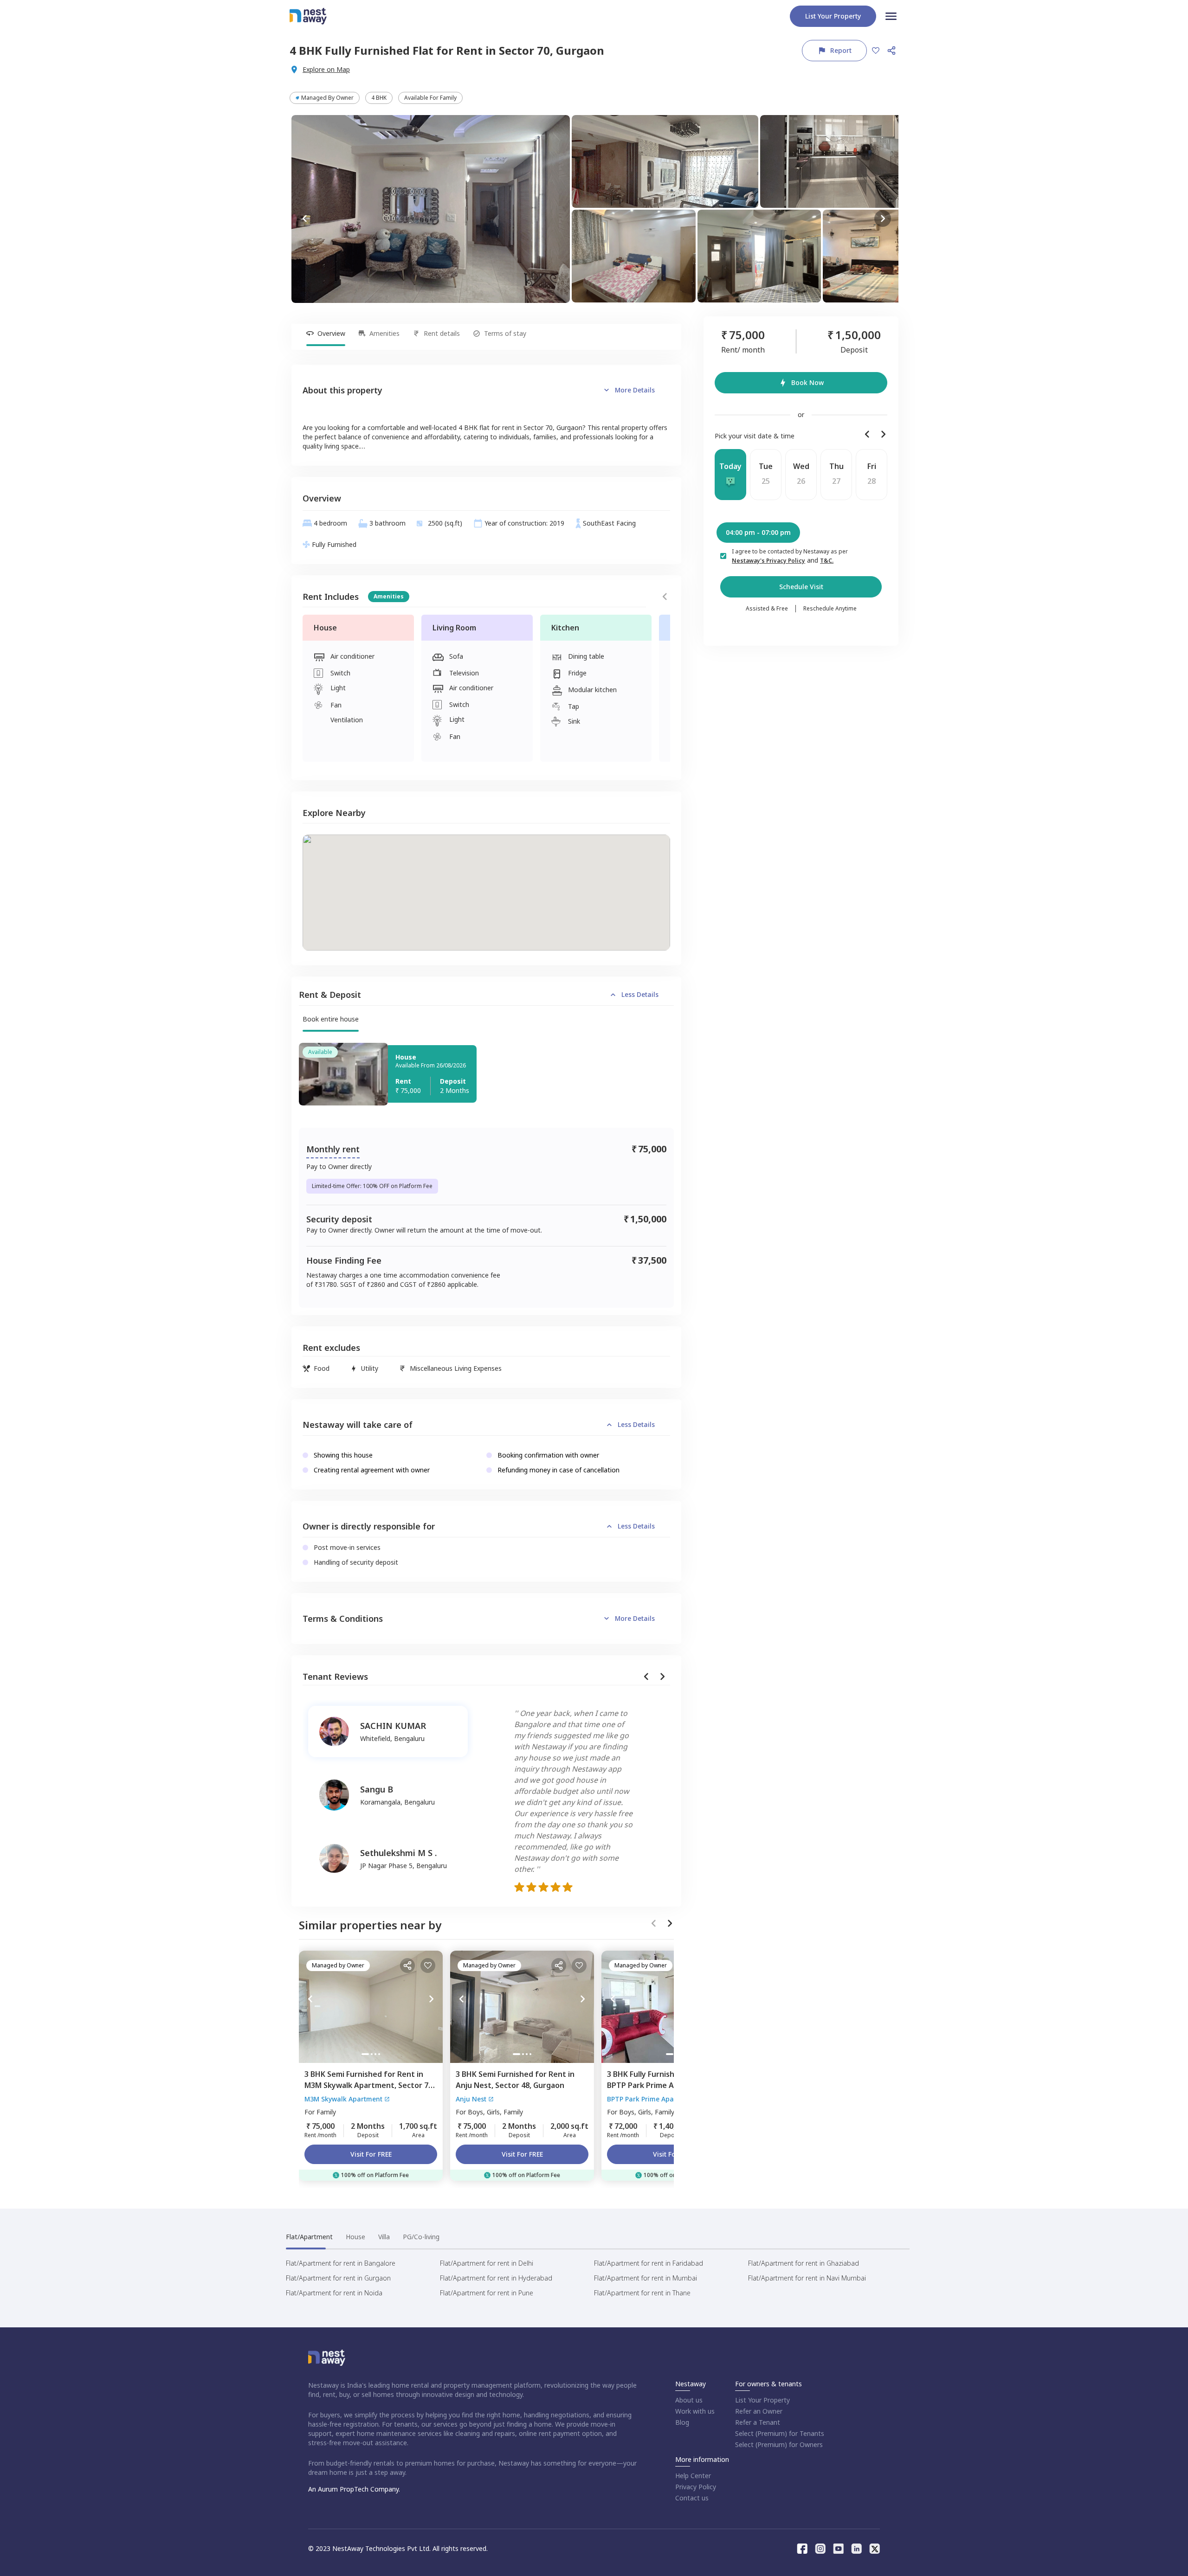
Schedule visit (801, 587)
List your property (833, 16)
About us (689, 2400)
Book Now (807, 382)
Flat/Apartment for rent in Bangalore (341, 2263)
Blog (682, 2422)
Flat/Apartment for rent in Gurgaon (338, 2278)
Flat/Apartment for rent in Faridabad (649, 2263)
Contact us (692, 2498)
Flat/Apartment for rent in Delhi (487, 2263)
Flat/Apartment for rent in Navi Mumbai (807, 2278)
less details (640, 994)
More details (635, 390)
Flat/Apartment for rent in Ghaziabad (804, 2263)
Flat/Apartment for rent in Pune (487, 2293)
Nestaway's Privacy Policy (768, 561)
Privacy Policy (696, 2487)
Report (841, 50)
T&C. (827, 561)
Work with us (695, 2411)
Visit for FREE (371, 2154)
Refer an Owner (759, 2411)
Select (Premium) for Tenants (780, 2433)
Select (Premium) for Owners (779, 2444)
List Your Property (762, 2400)
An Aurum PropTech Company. (354, 2489)
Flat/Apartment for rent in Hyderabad (496, 2278)
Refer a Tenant (758, 2422)
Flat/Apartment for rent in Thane (642, 2293)
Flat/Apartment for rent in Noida (334, 2293)
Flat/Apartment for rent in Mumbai (646, 2278)
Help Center (693, 2476)
